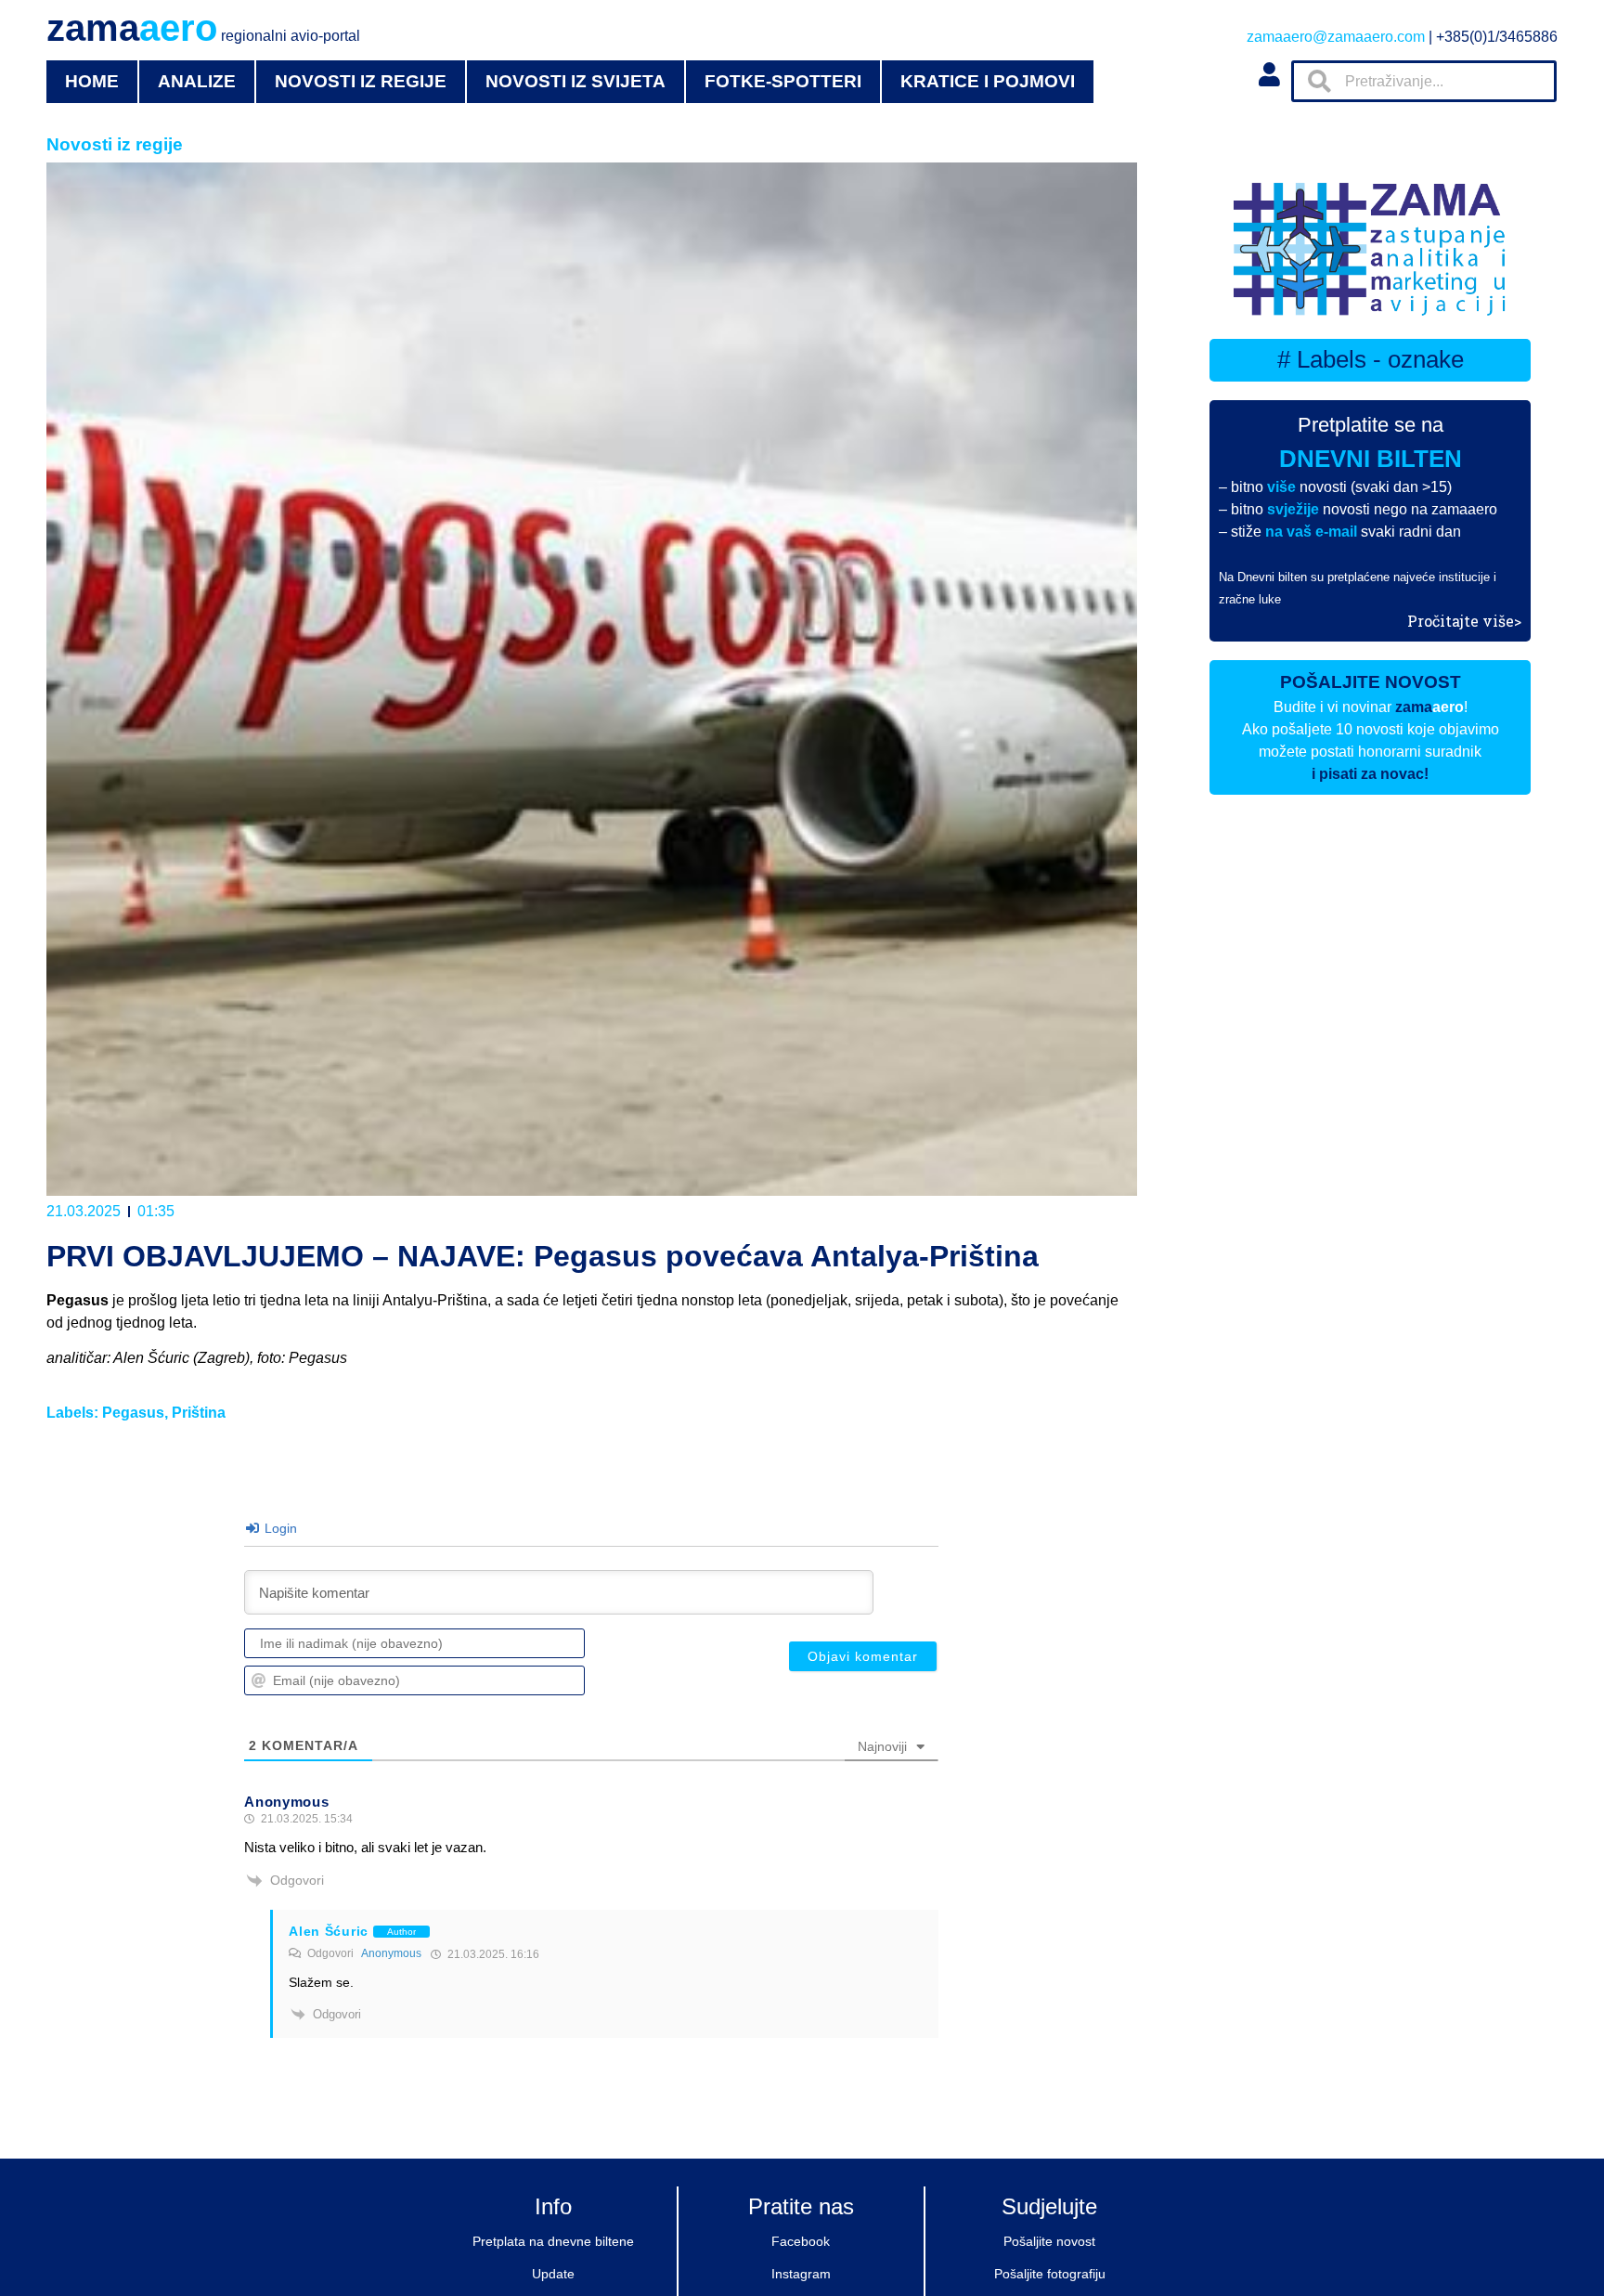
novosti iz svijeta (576, 81)
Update (553, 2274)
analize (197, 81)
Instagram (801, 2274)
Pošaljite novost (1049, 2241)
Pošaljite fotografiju (1050, 2274)
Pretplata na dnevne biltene (553, 2241)
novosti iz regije (361, 81)
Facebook (801, 2241)
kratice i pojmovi (988, 81)
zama (203, 28)
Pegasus (133, 1413)
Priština (199, 1413)
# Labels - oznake (1371, 359)
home (92, 81)
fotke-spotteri (783, 81)
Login (279, 1528)
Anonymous (391, 1953)
